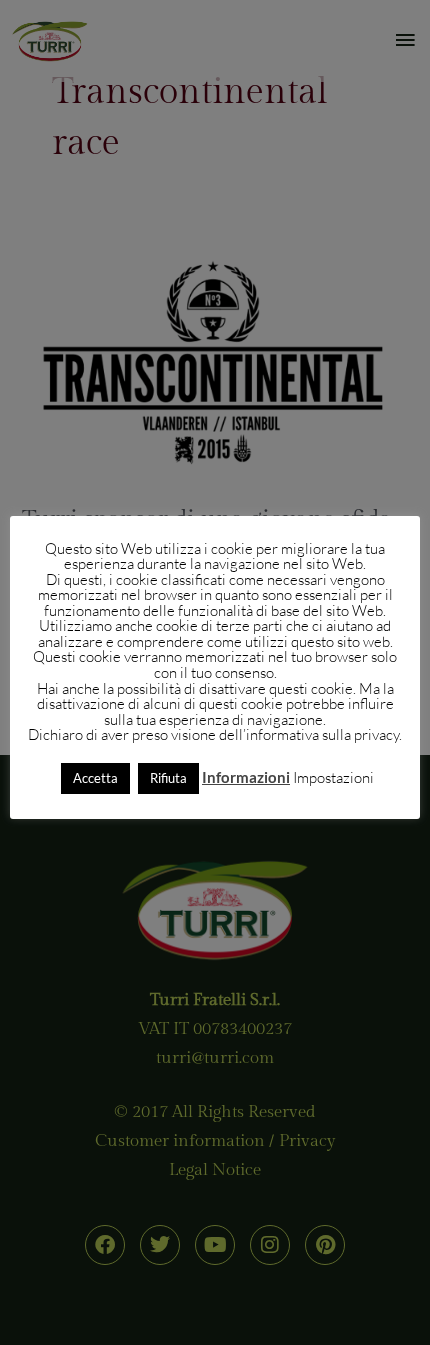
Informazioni (246, 777)
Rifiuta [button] (168, 778)
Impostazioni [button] (333, 777)
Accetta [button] (95, 778)
